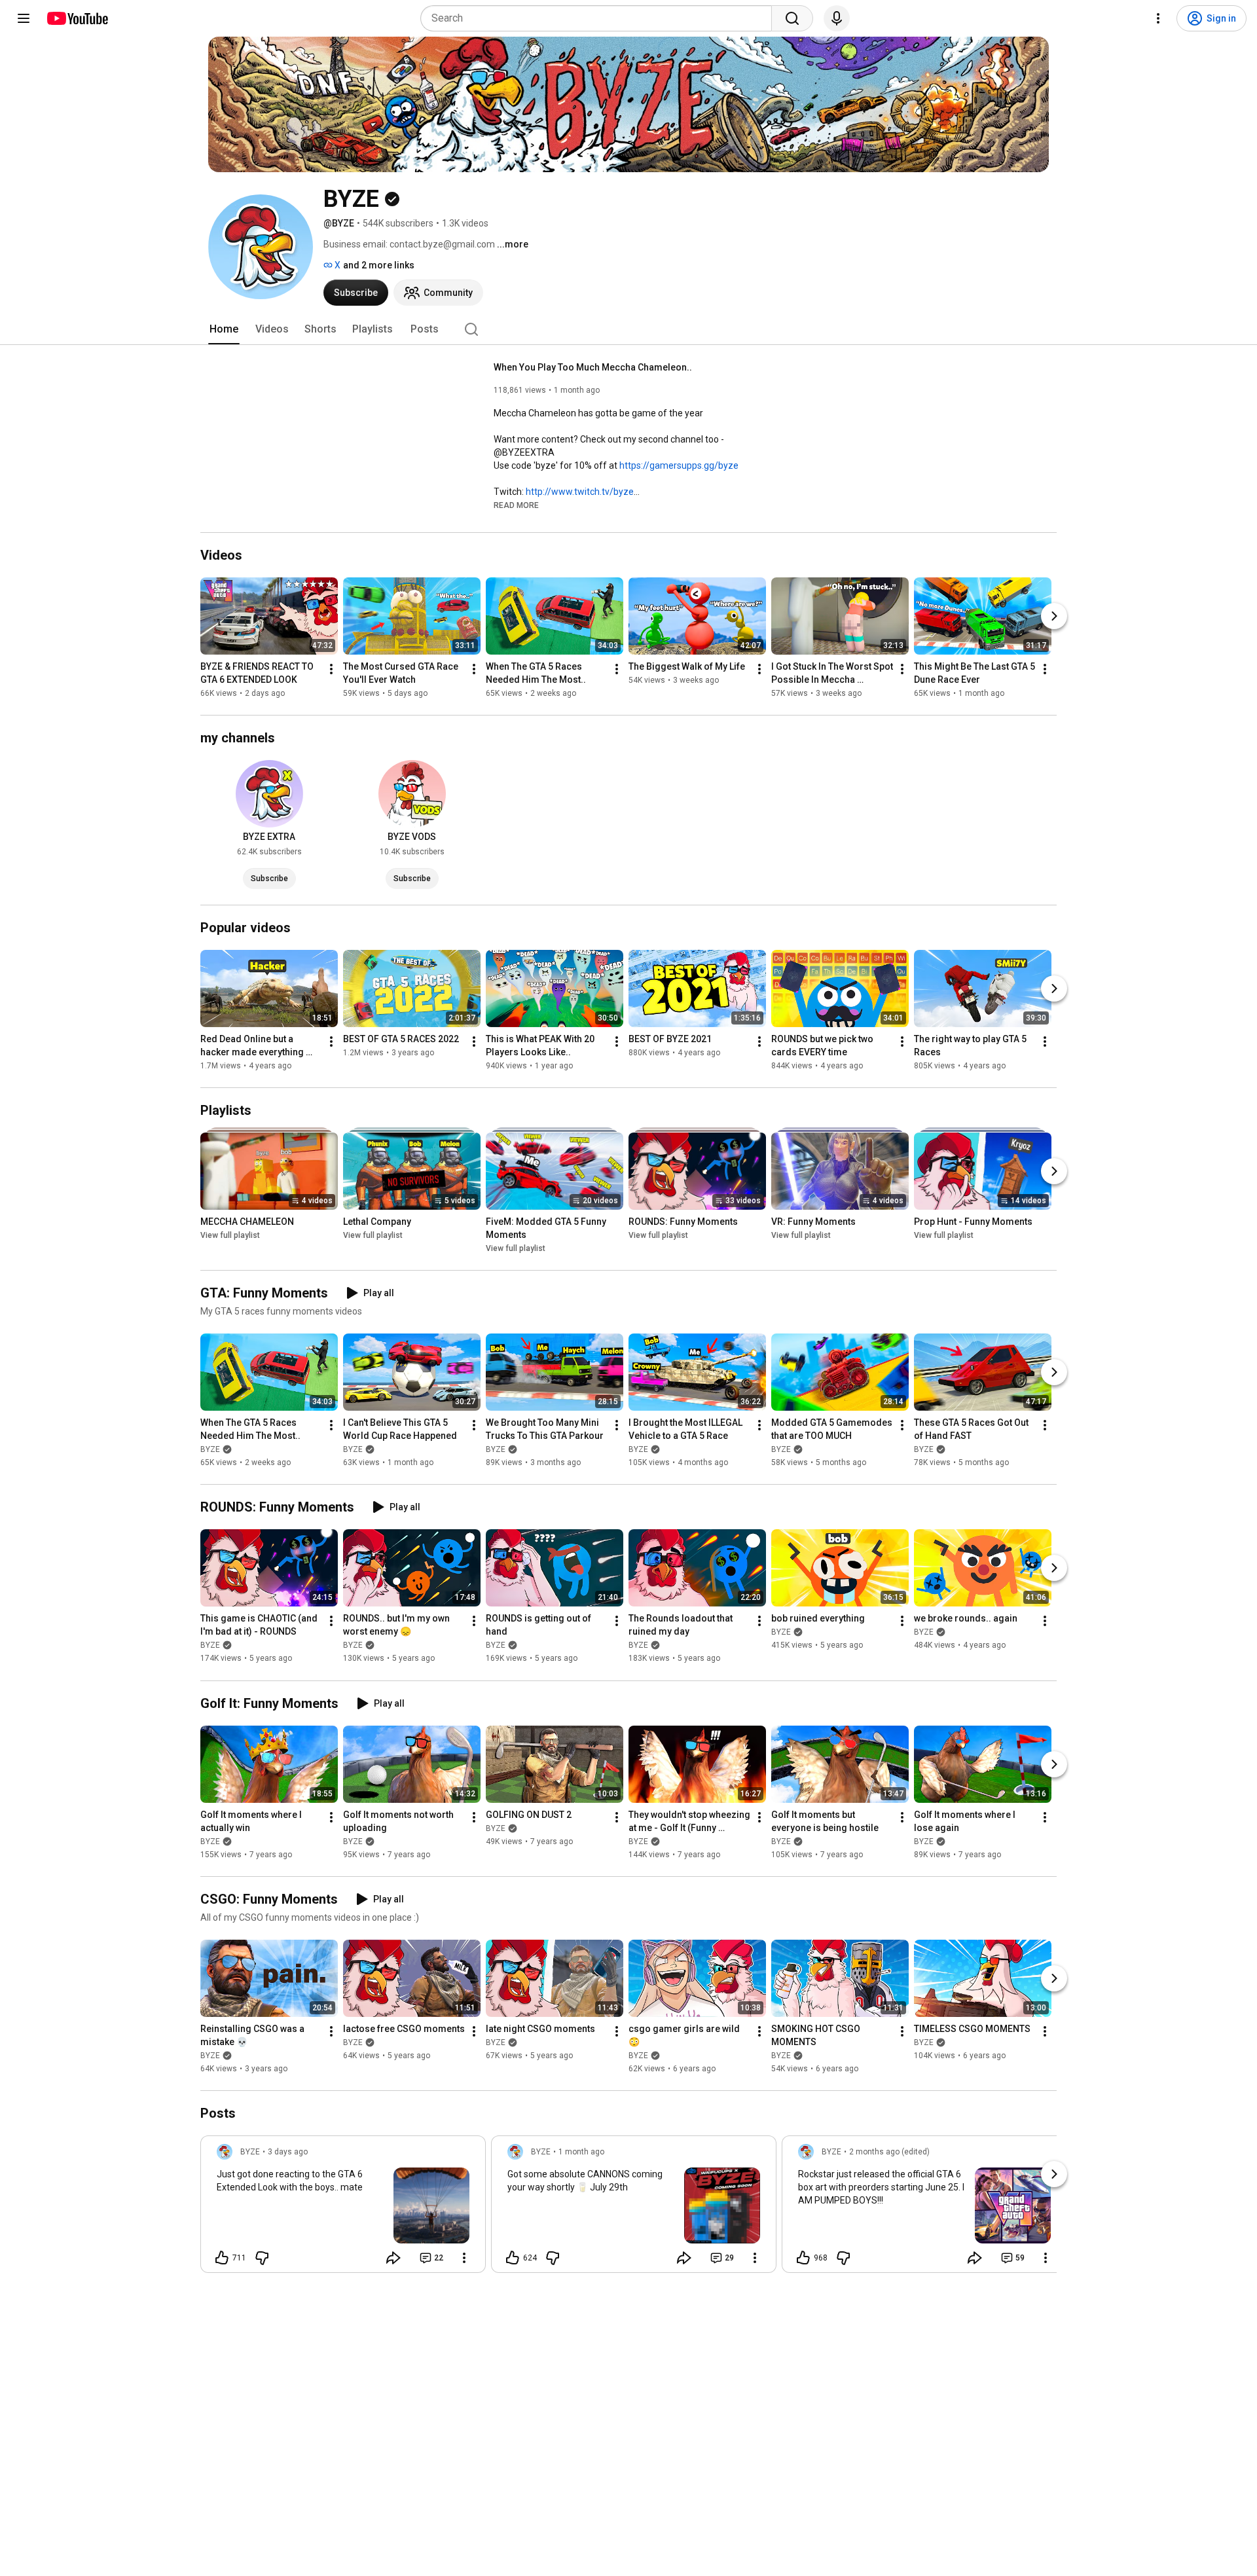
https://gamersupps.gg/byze (679, 465)
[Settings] (1158, 18)
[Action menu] (464, 2258)
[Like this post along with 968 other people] (803, 2258)
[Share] (393, 2258)
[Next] (1054, 616)
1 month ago (581, 2152)
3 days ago (288, 2152)
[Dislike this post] (262, 2258)
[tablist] (628, 329)
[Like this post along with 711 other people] (222, 2258)
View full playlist (230, 1235)
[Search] (792, 18)
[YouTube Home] (77, 18)
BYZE (210, 1449)
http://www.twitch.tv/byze (580, 492)
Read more (516, 505)
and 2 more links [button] (379, 265)
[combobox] (600, 18)
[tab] (224, 329)
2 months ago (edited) (889, 2152)
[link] (343, 2208)
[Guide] (24, 18)
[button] (516, 505)
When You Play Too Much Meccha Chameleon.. (593, 367)
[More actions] (331, 669)
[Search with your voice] (837, 18)
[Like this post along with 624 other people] (513, 2258)
